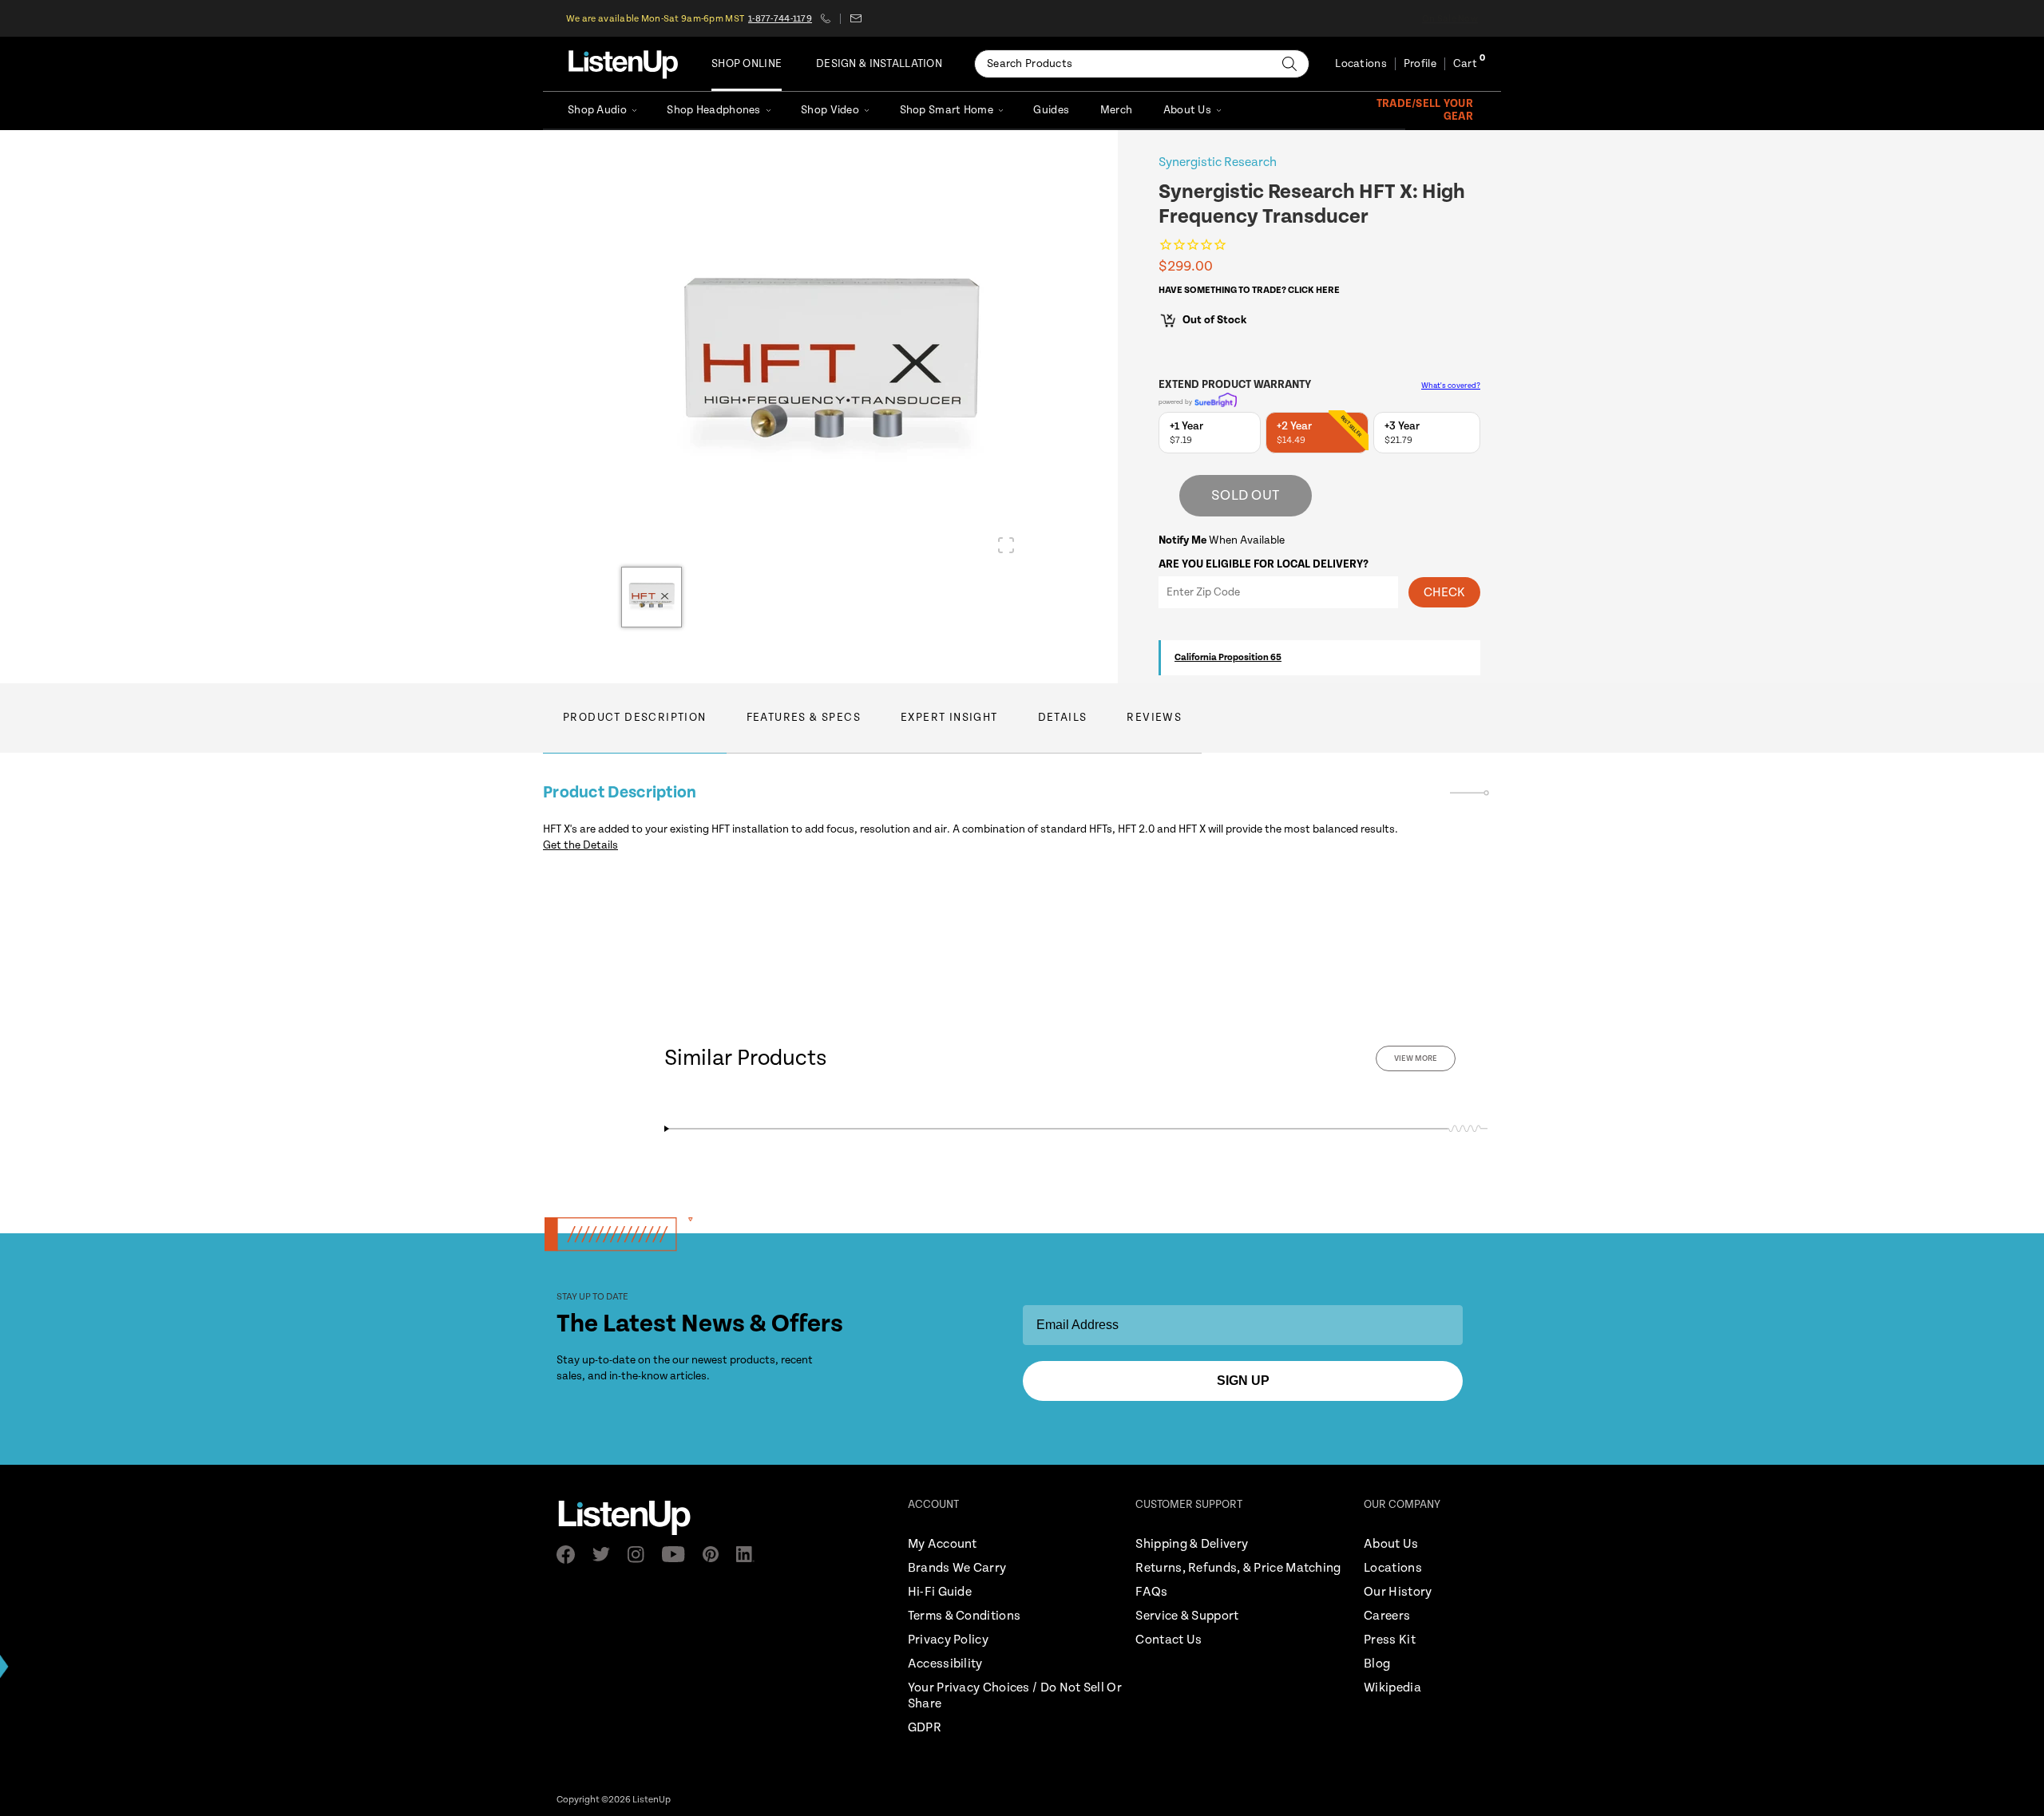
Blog (1377, 1664)
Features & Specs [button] (804, 718)
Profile (1420, 64)
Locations (1361, 64)
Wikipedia (1392, 1688)
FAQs (1151, 1592)
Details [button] (1063, 718)
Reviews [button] (1154, 718)
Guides (1051, 110)
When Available (1222, 540)
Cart (1465, 64)
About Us (1187, 110)
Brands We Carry (957, 1568)
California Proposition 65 (1228, 657)
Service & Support (1187, 1616)
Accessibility (945, 1664)
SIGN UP (1243, 1381)
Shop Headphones (713, 110)
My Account (943, 1544)
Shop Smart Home (947, 110)
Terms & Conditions (964, 1616)
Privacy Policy (948, 1640)
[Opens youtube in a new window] (678, 1554)
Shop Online (747, 64)
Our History (1398, 1592)
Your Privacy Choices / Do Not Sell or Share (1015, 1696)
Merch (1116, 110)
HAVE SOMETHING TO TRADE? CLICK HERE (1249, 290)
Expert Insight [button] (949, 718)
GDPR (925, 1728)
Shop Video (830, 110)
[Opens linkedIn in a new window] (750, 1554)
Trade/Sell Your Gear (1425, 110)
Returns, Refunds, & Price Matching (1238, 1568)
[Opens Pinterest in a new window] (715, 1554)
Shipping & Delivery (1192, 1544)
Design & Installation (879, 64)
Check (1444, 593)
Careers (1387, 1616)
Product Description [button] (635, 718)
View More (1416, 1058)
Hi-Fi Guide (940, 1592)
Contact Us (1169, 1640)
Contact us (856, 18)
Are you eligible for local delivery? (1264, 564)
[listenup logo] (623, 64)
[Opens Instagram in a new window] (641, 1555)
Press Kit (1390, 1640)
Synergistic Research (1218, 162)
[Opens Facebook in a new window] (570, 1555)
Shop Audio (597, 110)
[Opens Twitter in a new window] (606, 1554)
